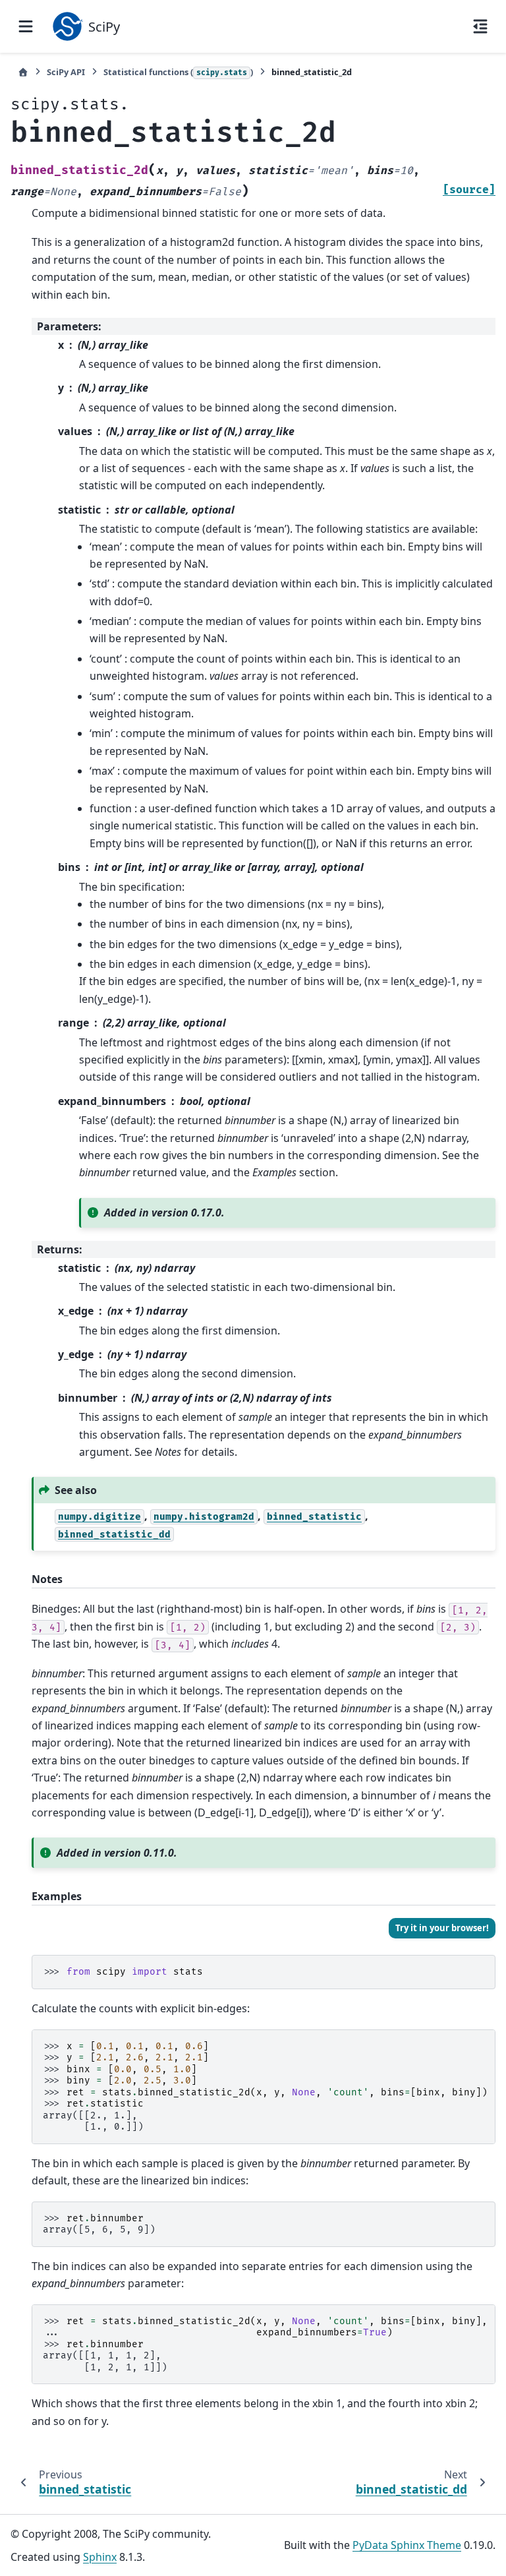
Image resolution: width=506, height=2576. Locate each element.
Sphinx (100, 2557)
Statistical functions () (178, 72)
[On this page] (480, 26)
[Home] (23, 72)
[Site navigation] (26, 26)
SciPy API (66, 72)
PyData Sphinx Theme (407, 2545)
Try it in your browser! (442, 1928)
